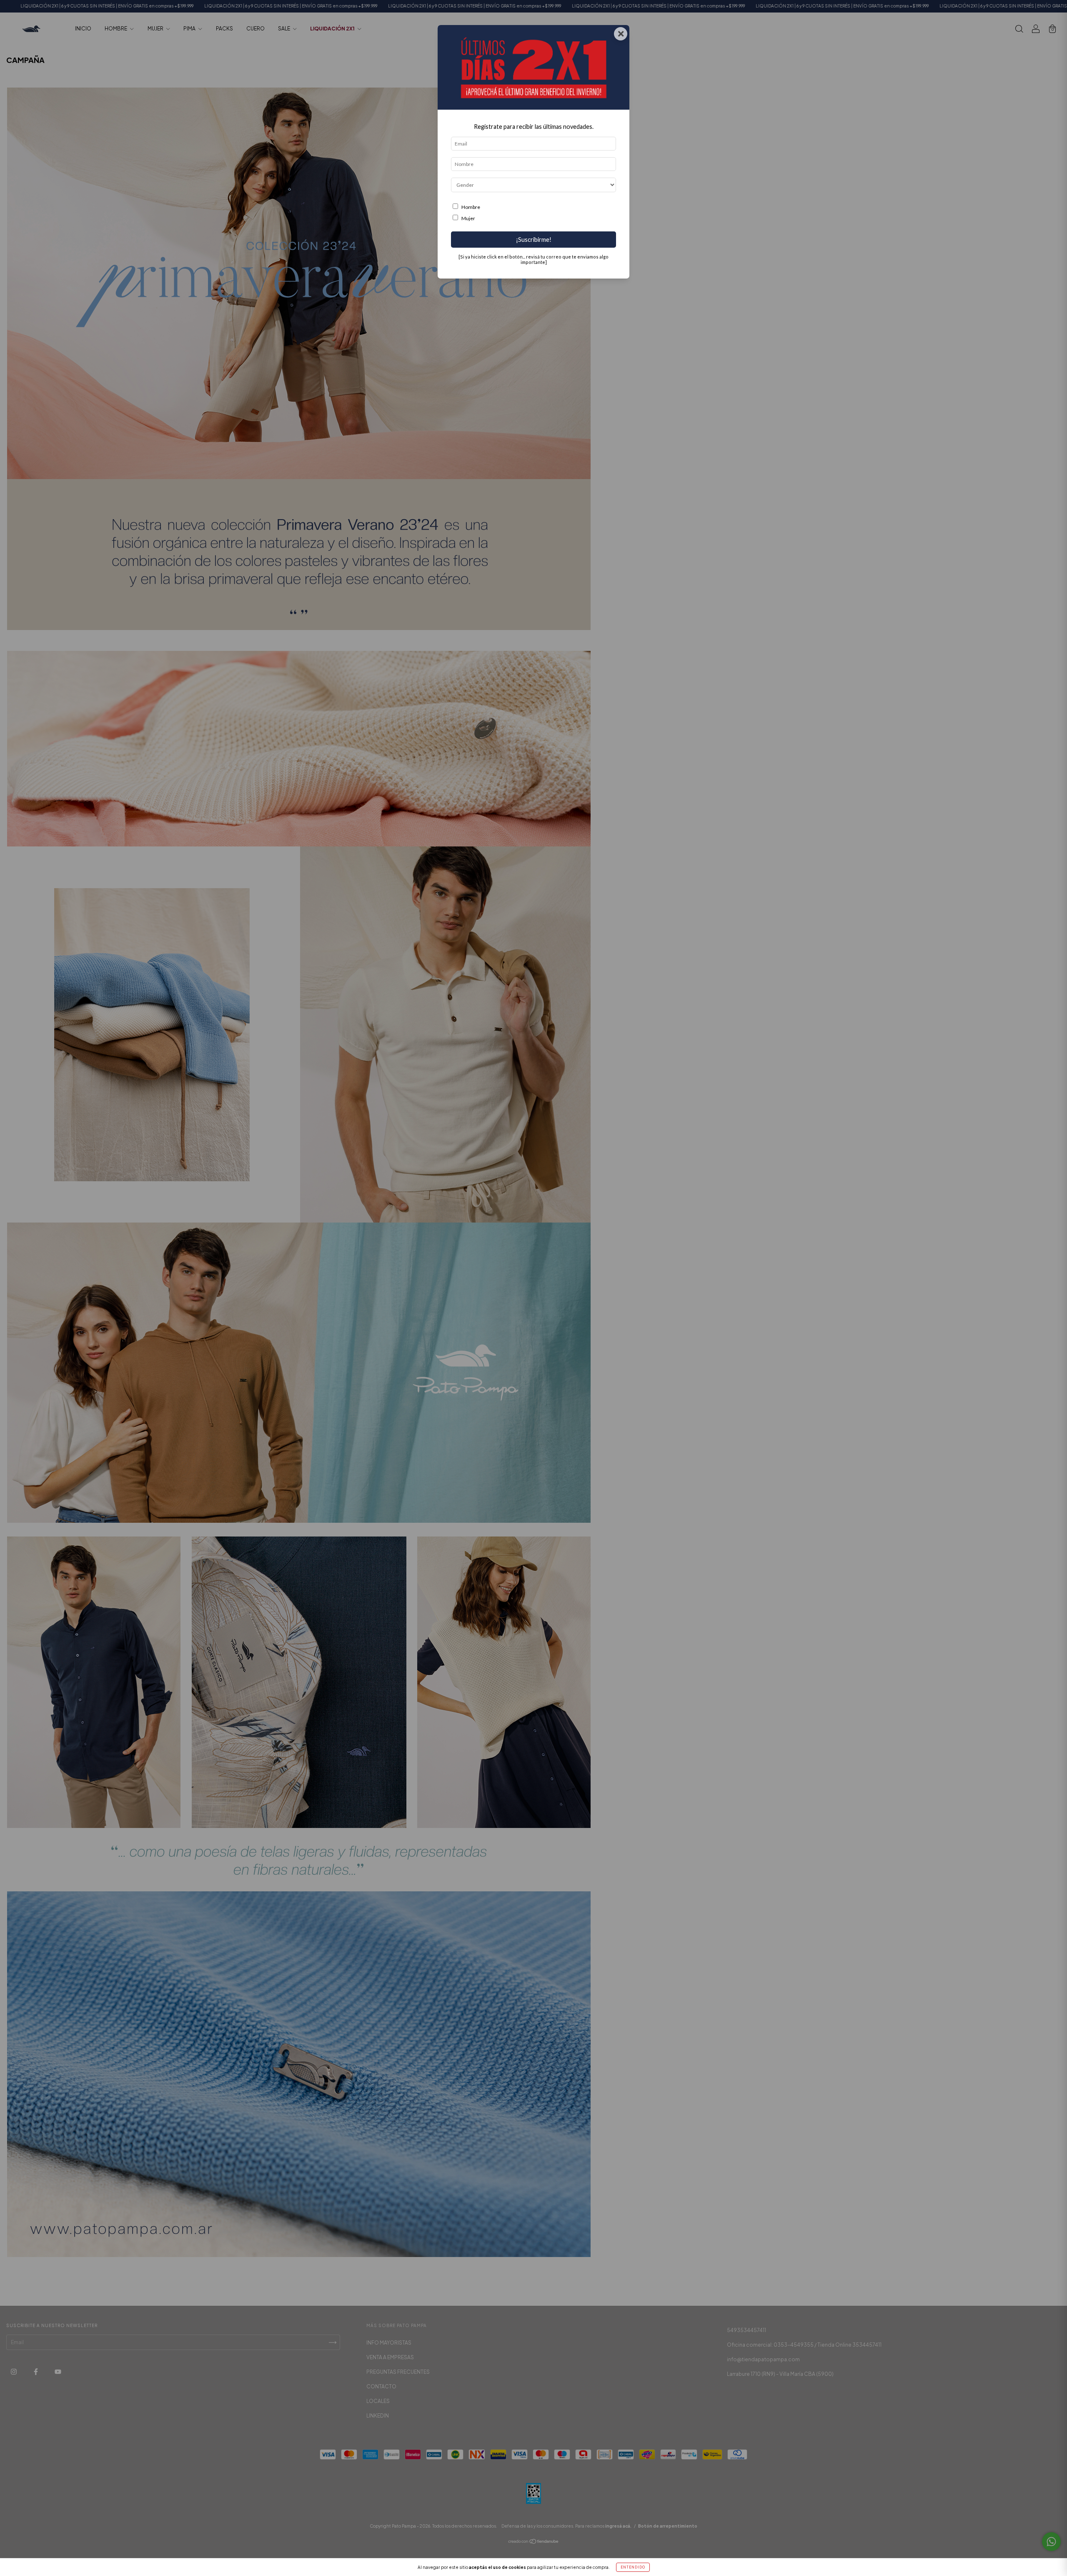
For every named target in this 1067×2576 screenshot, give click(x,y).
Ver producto (1029, 46)
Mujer (468, 218)
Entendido (633, 2567)
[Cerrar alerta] (1054, 13)
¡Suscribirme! (534, 240)
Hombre (471, 207)
